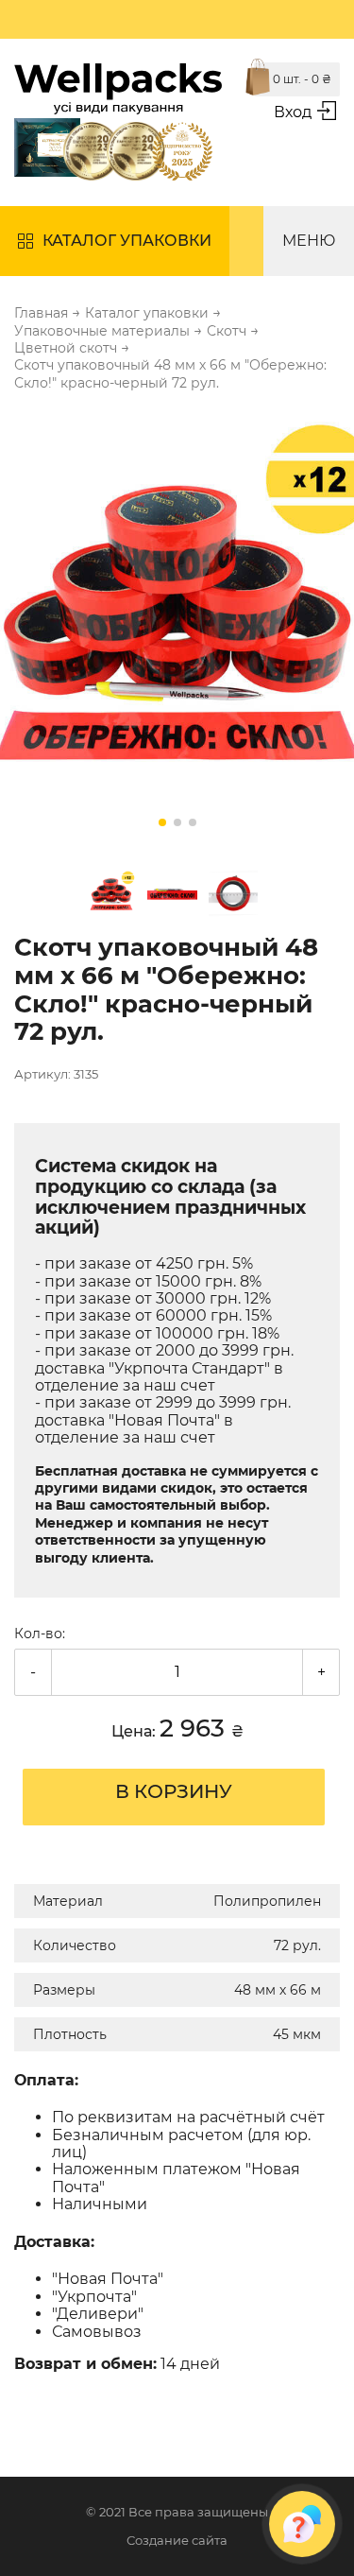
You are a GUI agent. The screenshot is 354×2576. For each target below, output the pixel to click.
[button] (162, 822)
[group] (177, 625)
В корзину (174, 1791)
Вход (293, 112)
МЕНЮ (309, 241)
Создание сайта (177, 2541)
